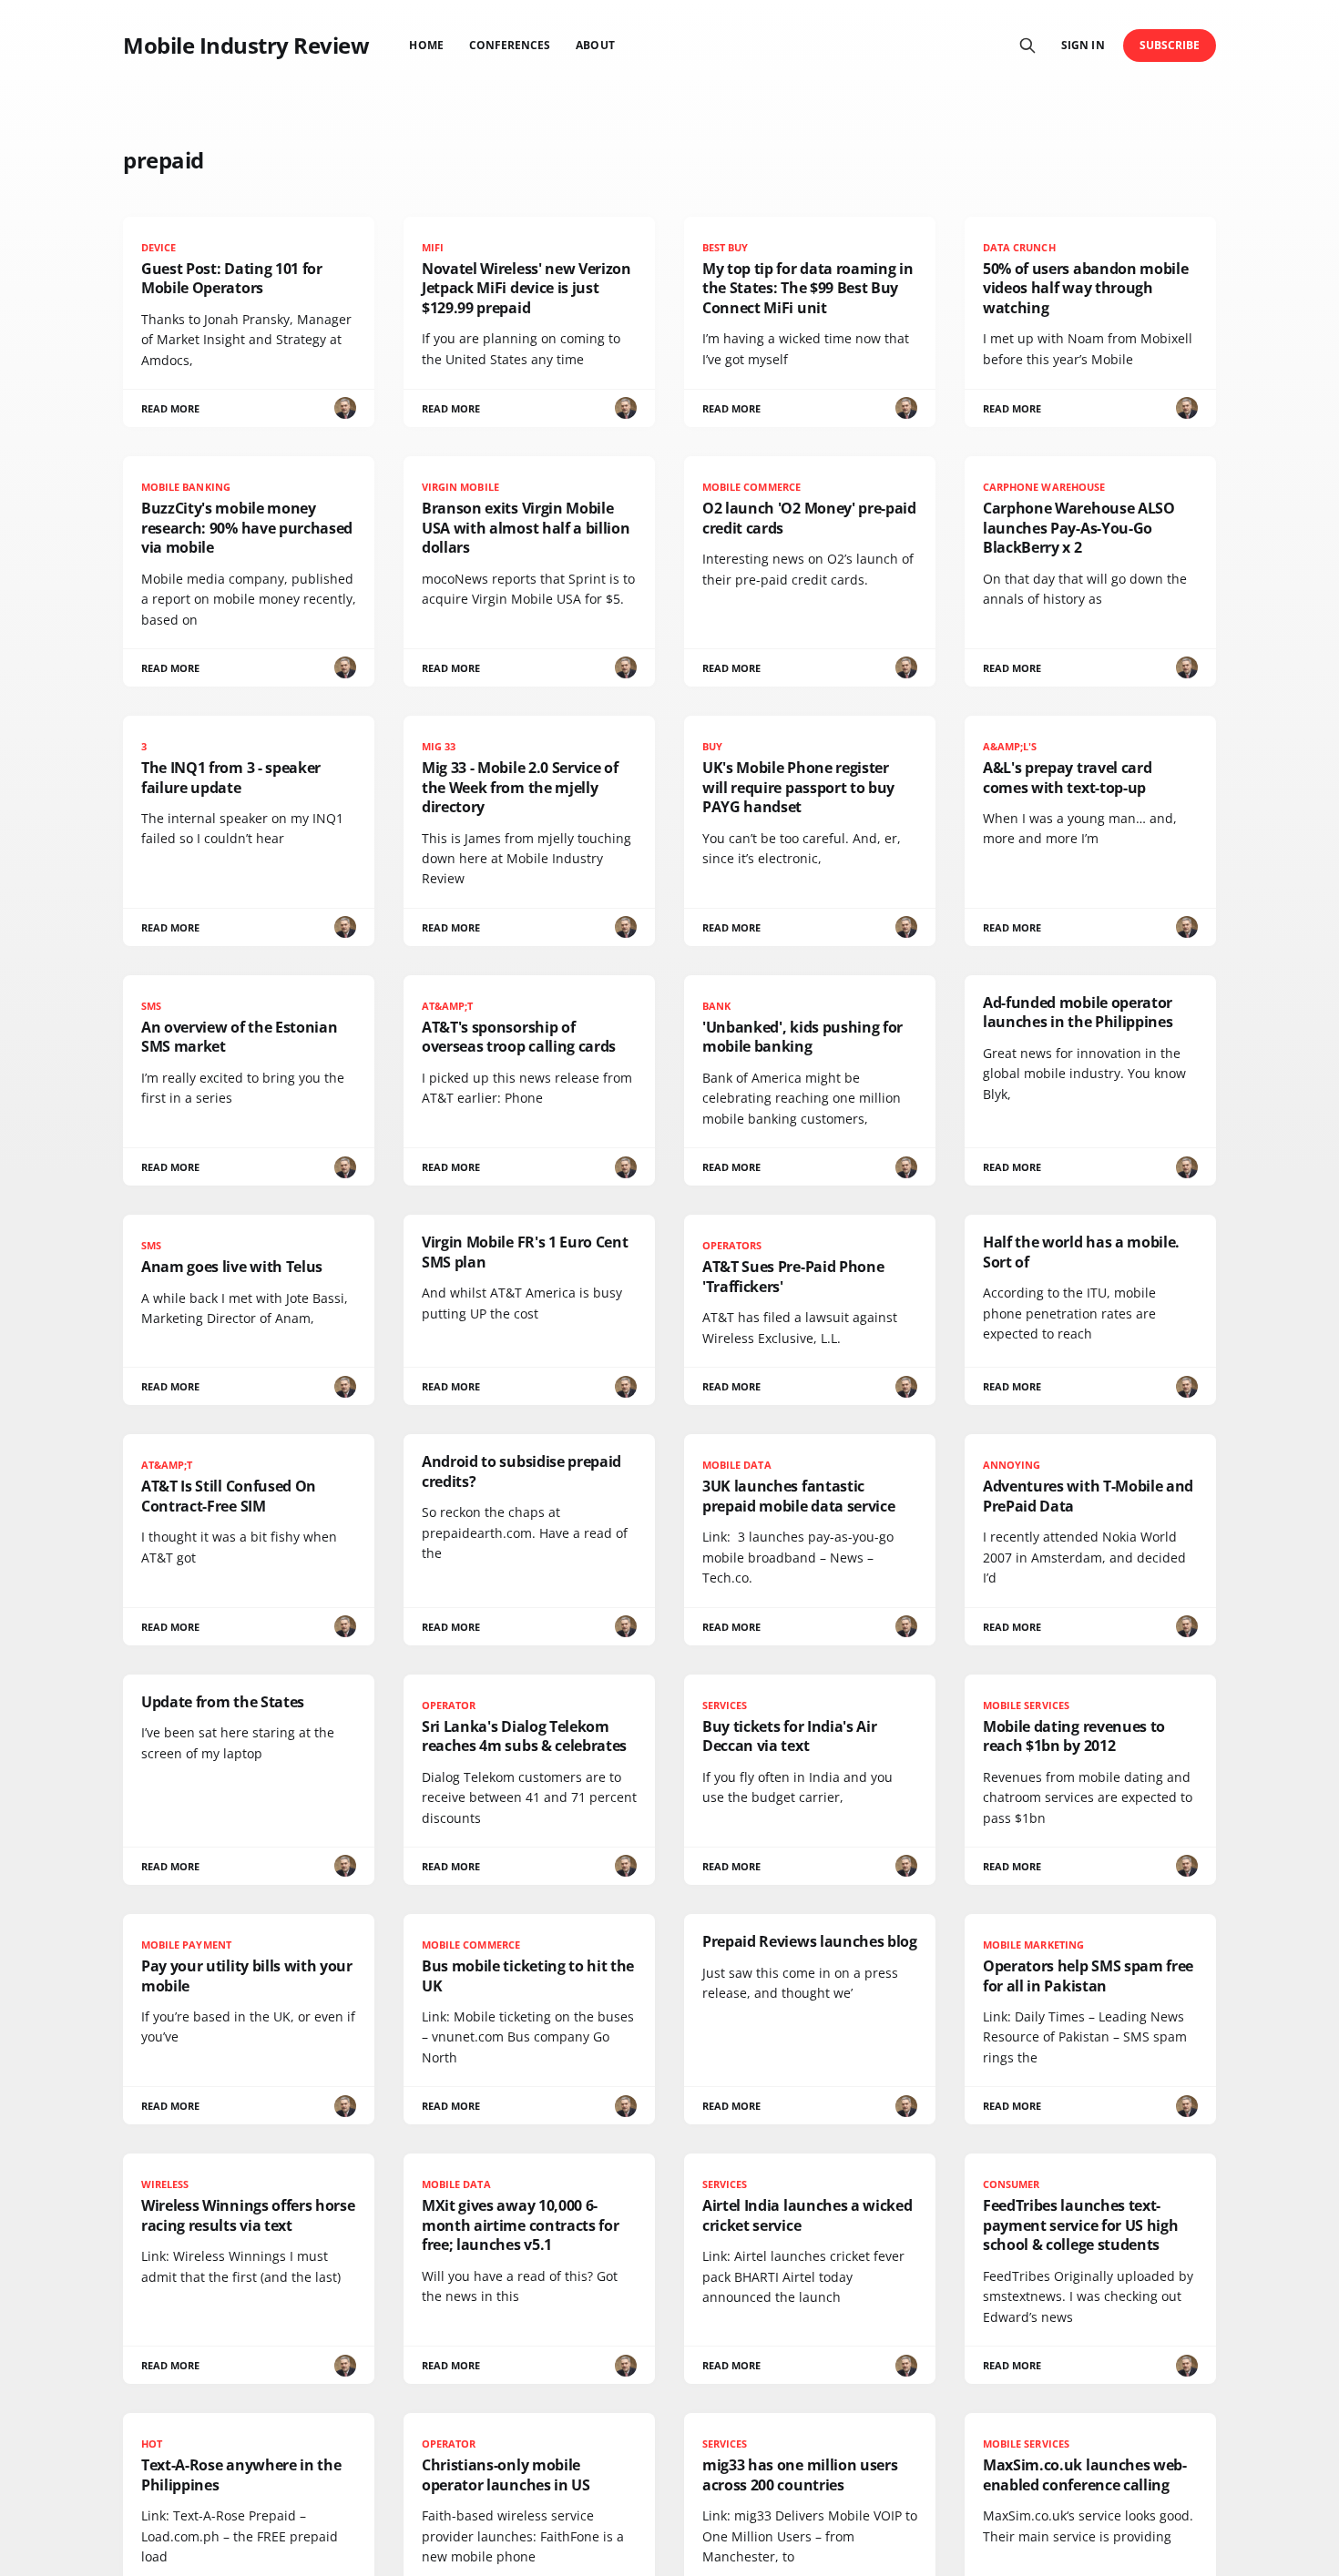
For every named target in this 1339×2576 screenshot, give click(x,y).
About (595, 45)
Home (426, 45)
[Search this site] (1027, 46)
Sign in (1083, 45)
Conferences (510, 45)
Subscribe (1170, 45)
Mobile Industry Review (246, 46)
